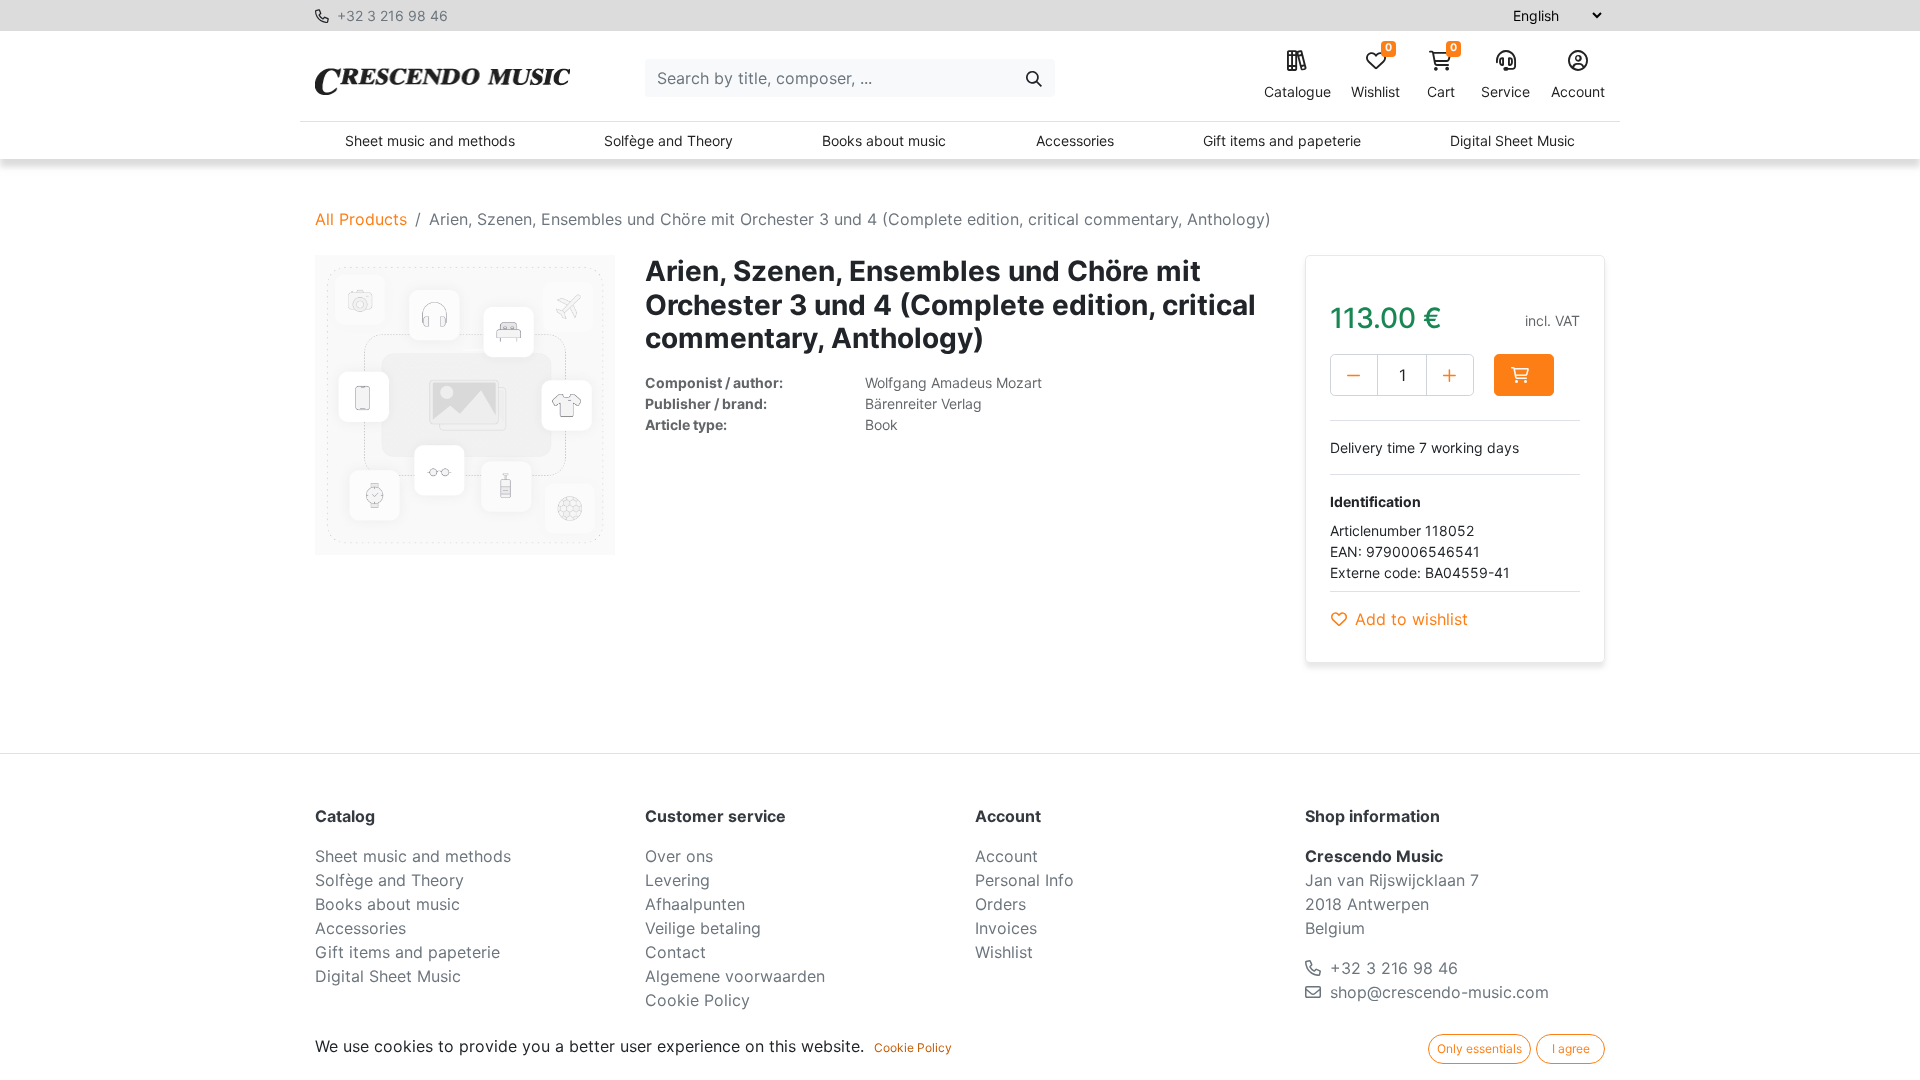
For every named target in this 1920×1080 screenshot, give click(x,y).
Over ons (679, 856)
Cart (1442, 75)
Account (1578, 91)
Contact (675, 952)
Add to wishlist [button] (1411, 619)
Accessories (1075, 140)
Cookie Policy (697, 1000)
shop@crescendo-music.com (1439, 992)
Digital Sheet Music (1512, 140)
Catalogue (1297, 91)
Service (1505, 91)
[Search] (1034, 78)
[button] (1524, 375)
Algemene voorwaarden (735, 976)
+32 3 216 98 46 (392, 15)
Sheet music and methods (430, 140)
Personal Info (1024, 880)
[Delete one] (1354, 375)
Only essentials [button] (1479, 1048)
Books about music (884, 140)
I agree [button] (1571, 1048)
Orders (1000, 904)
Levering (677, 880)
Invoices (1006, 928)
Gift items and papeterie (1282, 140)
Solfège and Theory (668, 140)
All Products (361, 219)
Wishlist (1375, 75)
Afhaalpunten (695, 904)
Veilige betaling (703, 928)
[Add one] (1450, 375)
